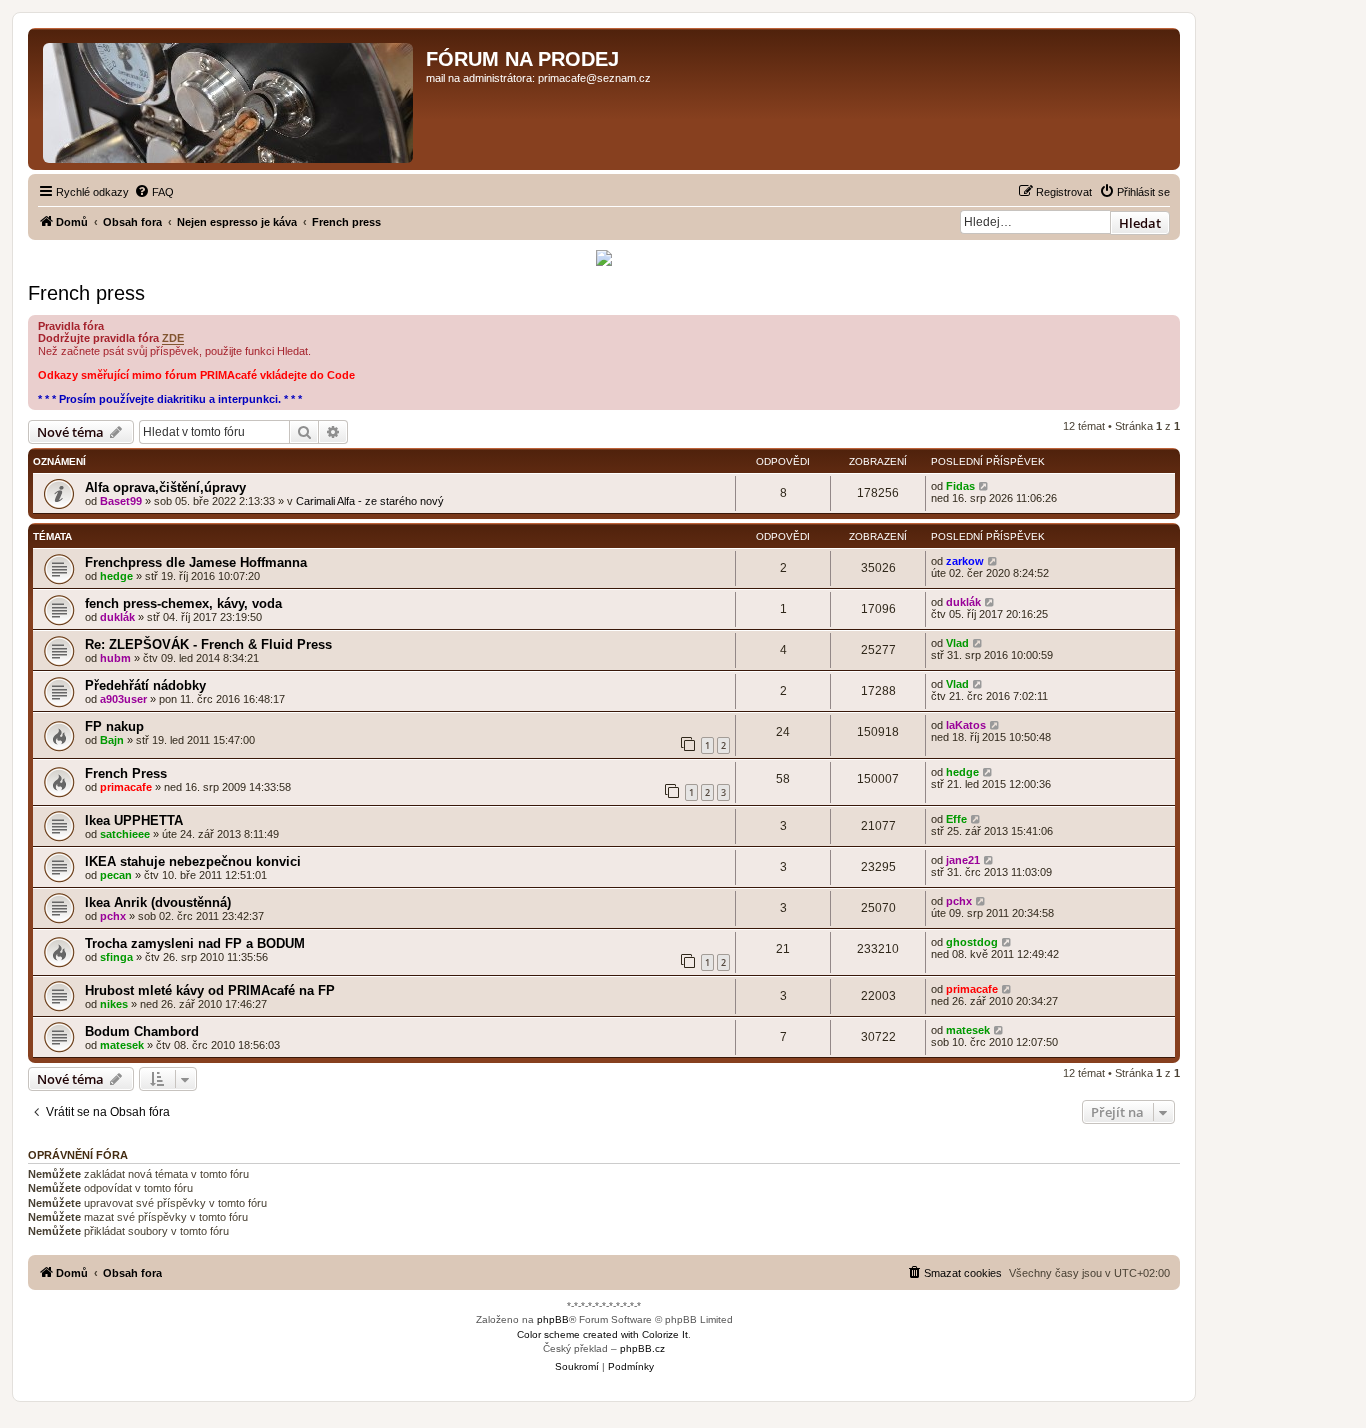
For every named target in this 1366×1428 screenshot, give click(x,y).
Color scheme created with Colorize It (602, 1334)
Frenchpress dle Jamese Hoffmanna (196, 562)
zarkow (965, 561)
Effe (956, 819)
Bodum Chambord (142, 1031)
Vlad (957, 643)
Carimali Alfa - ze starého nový (370, 501)
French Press (126, 773)
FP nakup (114, 726)
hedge (116, 576)
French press (86, 293)
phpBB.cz (642, 1348)
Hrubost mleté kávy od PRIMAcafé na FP (210, 990)
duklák (117, 617)
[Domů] (229, 99)
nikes (114, 1004)
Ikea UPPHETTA (134, 820)
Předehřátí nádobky (145, 685)
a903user (123, 699)
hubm (115, 658)
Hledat (1140, 223)
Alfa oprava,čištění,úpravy (165, 487)
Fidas (960, 486)
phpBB (553, 1319)
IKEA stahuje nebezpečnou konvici (193, 861)
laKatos (966, 725)
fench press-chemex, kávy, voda (183, 603)
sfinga (116, 957)
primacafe (126, 787)
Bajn (112, 740)
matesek (122, 1045)
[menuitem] (154, 192)
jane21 (963, 860)
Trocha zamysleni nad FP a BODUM (195, 943)
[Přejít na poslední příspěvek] (984, 486)
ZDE (173, 338)
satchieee (125, 834)
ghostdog (972, 942)
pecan (116, 875)
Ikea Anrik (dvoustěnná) (158, 902)
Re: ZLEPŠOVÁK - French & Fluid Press (208, 644)
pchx (113, 916)
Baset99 (121, 501)
